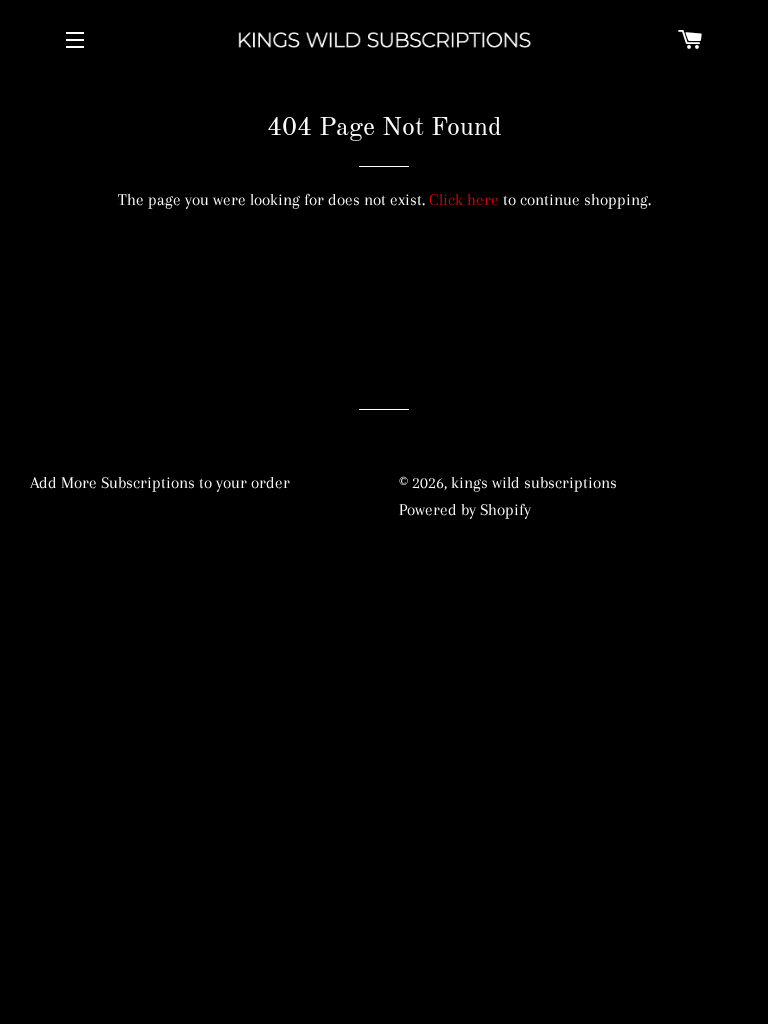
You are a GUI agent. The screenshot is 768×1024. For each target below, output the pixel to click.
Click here (464, 199)
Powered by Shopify (465, 509)
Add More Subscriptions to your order (160, 482)
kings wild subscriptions (534, 482)
